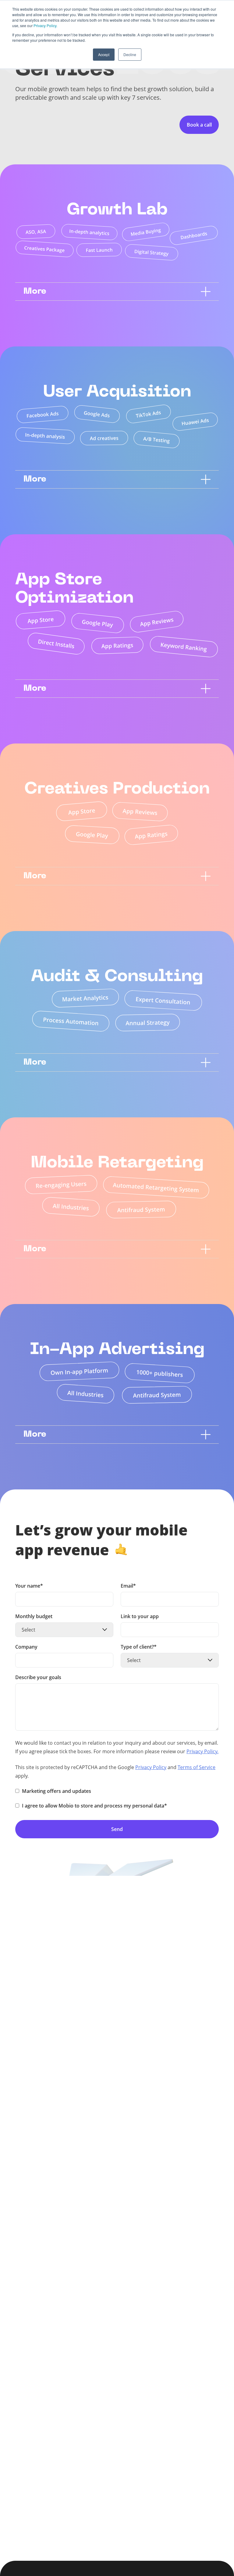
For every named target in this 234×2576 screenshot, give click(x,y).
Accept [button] (104, 54)
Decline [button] (130, 54)
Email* (128, 1586)
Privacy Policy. (45, 25)
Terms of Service (197, 1767)
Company (26, 1647)
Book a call (199, 125)
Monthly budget (34, 1617)
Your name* (29, 1586)
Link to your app (140, 1617)
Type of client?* (139, 1647)
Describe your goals (38, 1678)
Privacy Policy (151, 1767)
